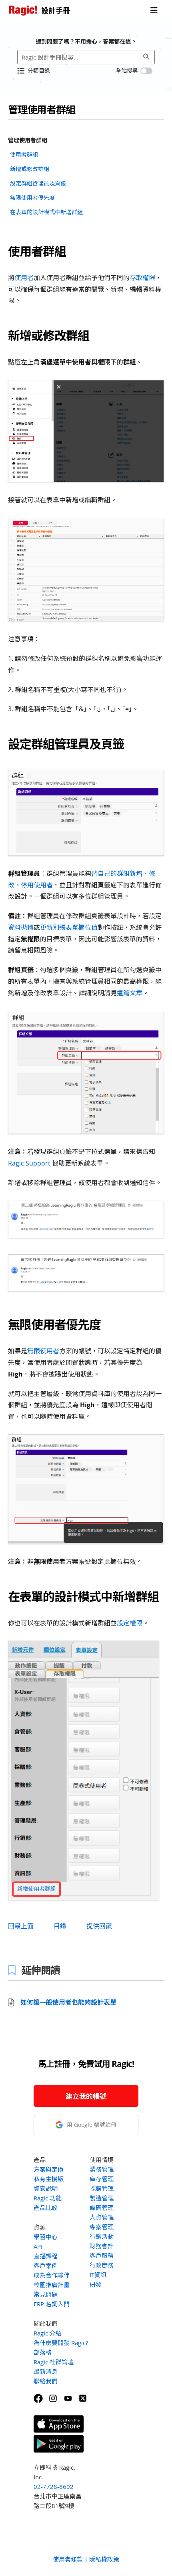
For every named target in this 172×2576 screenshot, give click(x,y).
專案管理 (102, 2227)
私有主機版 (49, 2179)
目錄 (60, 1926)
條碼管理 (102, 2208)
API (38, 2246)
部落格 (43, 2352)
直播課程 (46, 2256)
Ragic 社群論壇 (54, 2362)
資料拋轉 (21, 927)
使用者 (24, 278)
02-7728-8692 (54, 2486)
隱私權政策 (104, 2559)
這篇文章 (130, 993)
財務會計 (102, 2246)
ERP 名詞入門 (52, 2304)
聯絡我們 (46, 2381)
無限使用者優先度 (32, 198)
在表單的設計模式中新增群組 (46, 212)
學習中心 (46, 2237)
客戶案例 (46, 2266)
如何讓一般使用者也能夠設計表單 (68, 2002)
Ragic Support (30, 1163)
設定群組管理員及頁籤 (38, 183)
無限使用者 (43, 1351)
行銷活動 (102, 2236)
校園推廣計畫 (52, 2285)
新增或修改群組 (30, 169)
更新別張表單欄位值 (69, 927)
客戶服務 (102, 2256)
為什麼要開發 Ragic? (61, 2343)
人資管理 (102, 2217)
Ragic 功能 (48, 2198)
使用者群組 (24, 154)
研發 (96, 2284)
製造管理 (102, 2198)
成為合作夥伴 (52, 2275)
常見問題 (46, 2294)
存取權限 (142, 278)
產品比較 (46, 2208)
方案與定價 (49, 2169)
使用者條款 (68, 2559)
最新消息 (46, 2371)
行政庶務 (102, 2265)
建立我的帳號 (86, 2096)
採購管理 (102, 2188)
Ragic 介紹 (48, 2333)
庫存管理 (102, 2179)
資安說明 (46, 2188)
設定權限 (130, 1623)
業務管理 (102, 2169)
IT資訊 (98, 2275)
